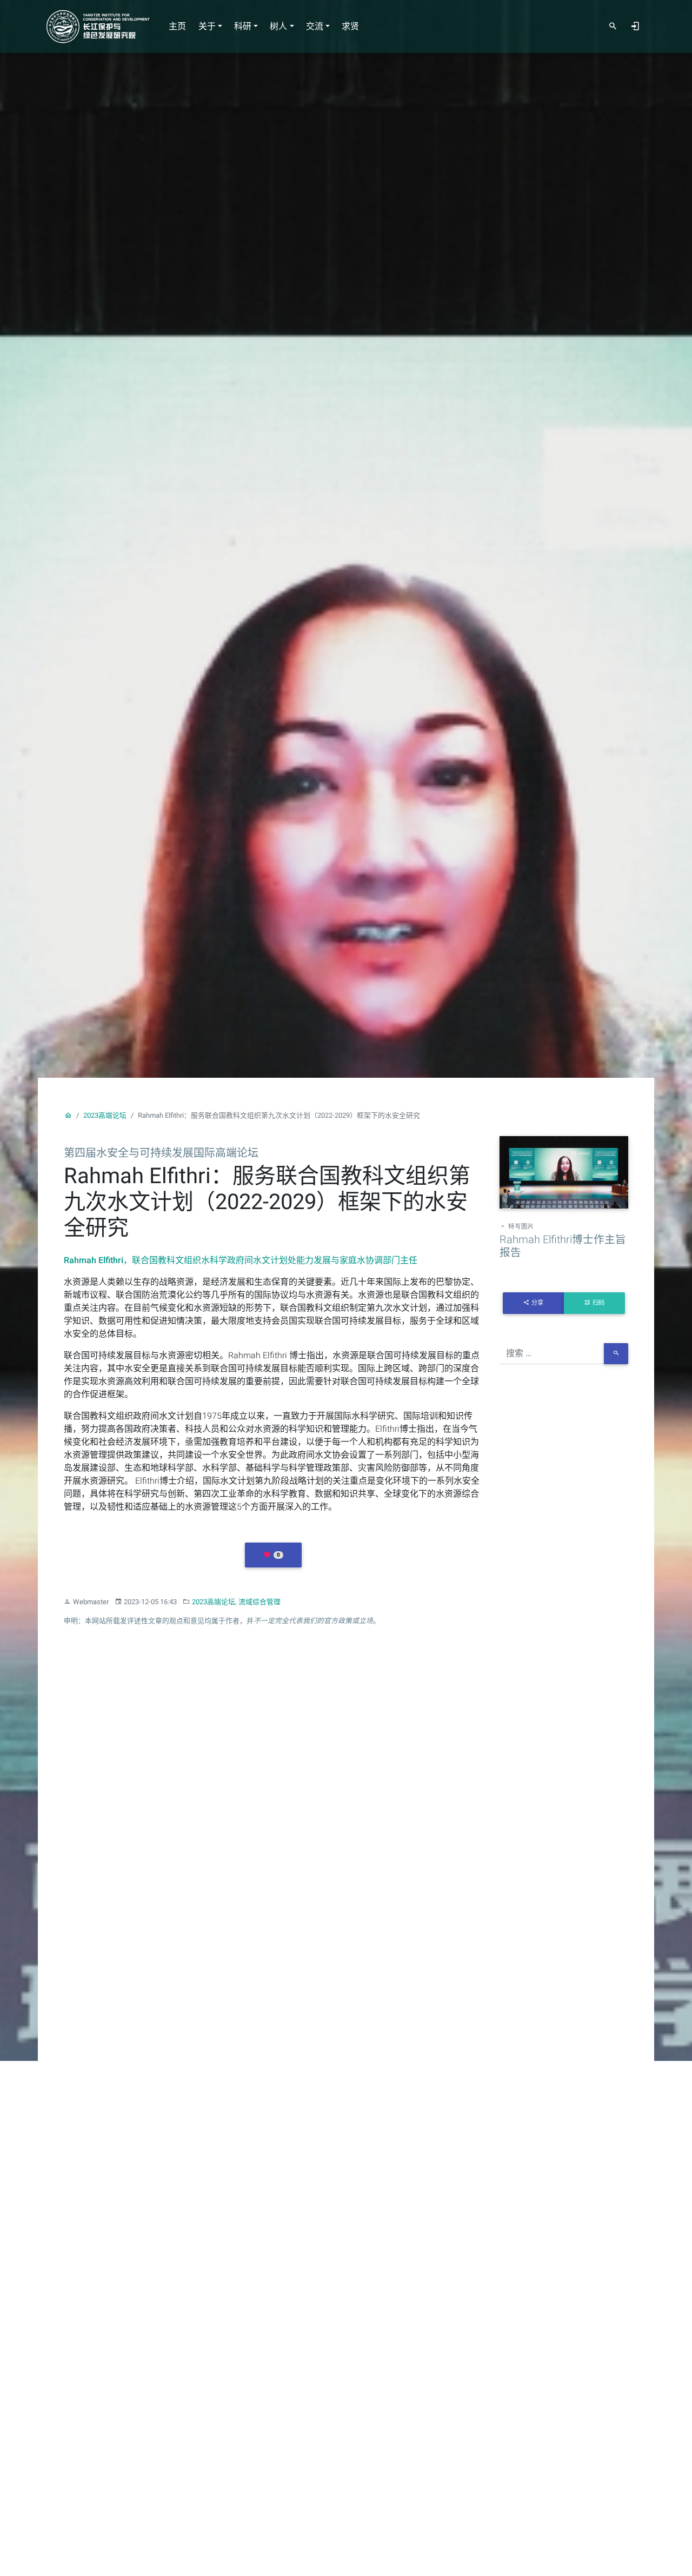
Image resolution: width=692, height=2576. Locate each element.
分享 (537, 1303)
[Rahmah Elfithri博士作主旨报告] (564, 1174)
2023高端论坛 (105, 1115)
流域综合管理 (259, 1602)
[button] (273, 1555)
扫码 (598, 1303)
